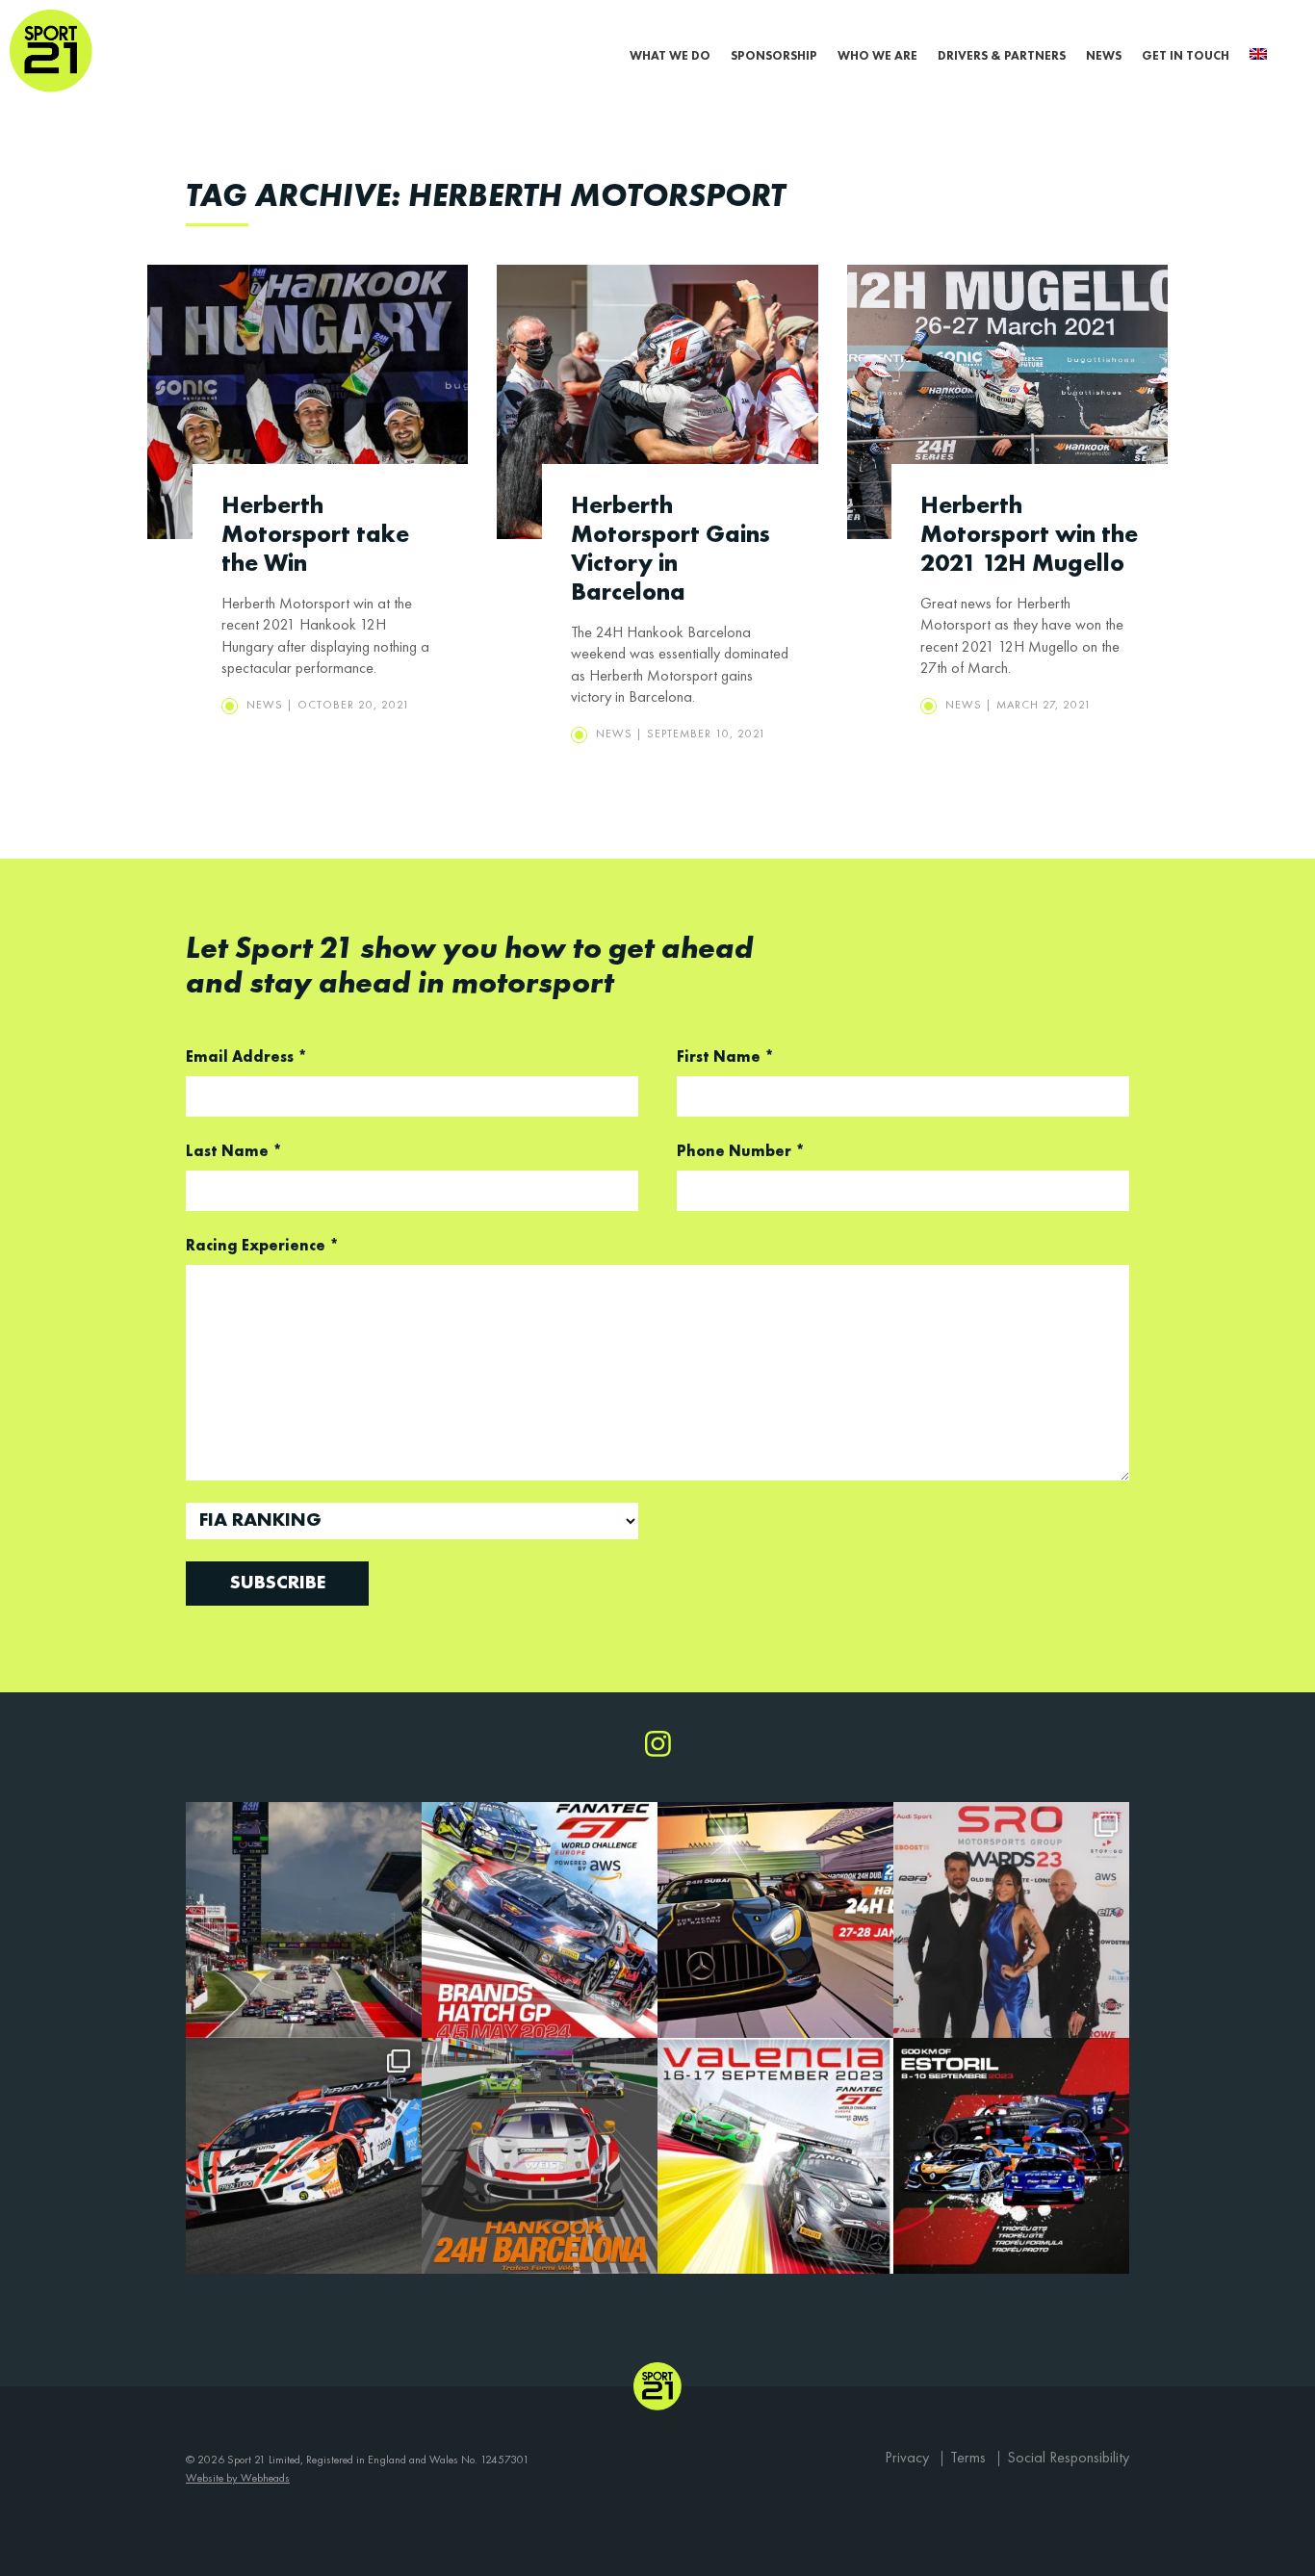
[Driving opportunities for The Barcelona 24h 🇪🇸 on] (540, 2156)
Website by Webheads (238, 2479)
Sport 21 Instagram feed (658, 1744)
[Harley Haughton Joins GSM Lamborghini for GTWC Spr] (304, 2156)
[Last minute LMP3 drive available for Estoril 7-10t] (1011, 2156)
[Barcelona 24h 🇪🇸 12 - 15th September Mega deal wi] (304, 1920)
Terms (968, 2459)
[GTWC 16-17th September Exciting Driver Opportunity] (775, 2156)
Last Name (234, 1152)
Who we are (877, 56)
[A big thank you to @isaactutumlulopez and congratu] (1011, 1920)
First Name (725, 1058)
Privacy (907, 2459)
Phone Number (741, 1152)
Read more (308, 504)
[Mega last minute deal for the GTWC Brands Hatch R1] (540, 1920)
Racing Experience (262, 1247)
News (1104, 56)
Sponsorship (774, 56)
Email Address (246, 1058)
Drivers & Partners (1002, 56)
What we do (670, 56)
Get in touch (1186, 56)
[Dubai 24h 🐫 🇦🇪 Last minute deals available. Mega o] (775, 1920)
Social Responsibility (1068, 2459)
